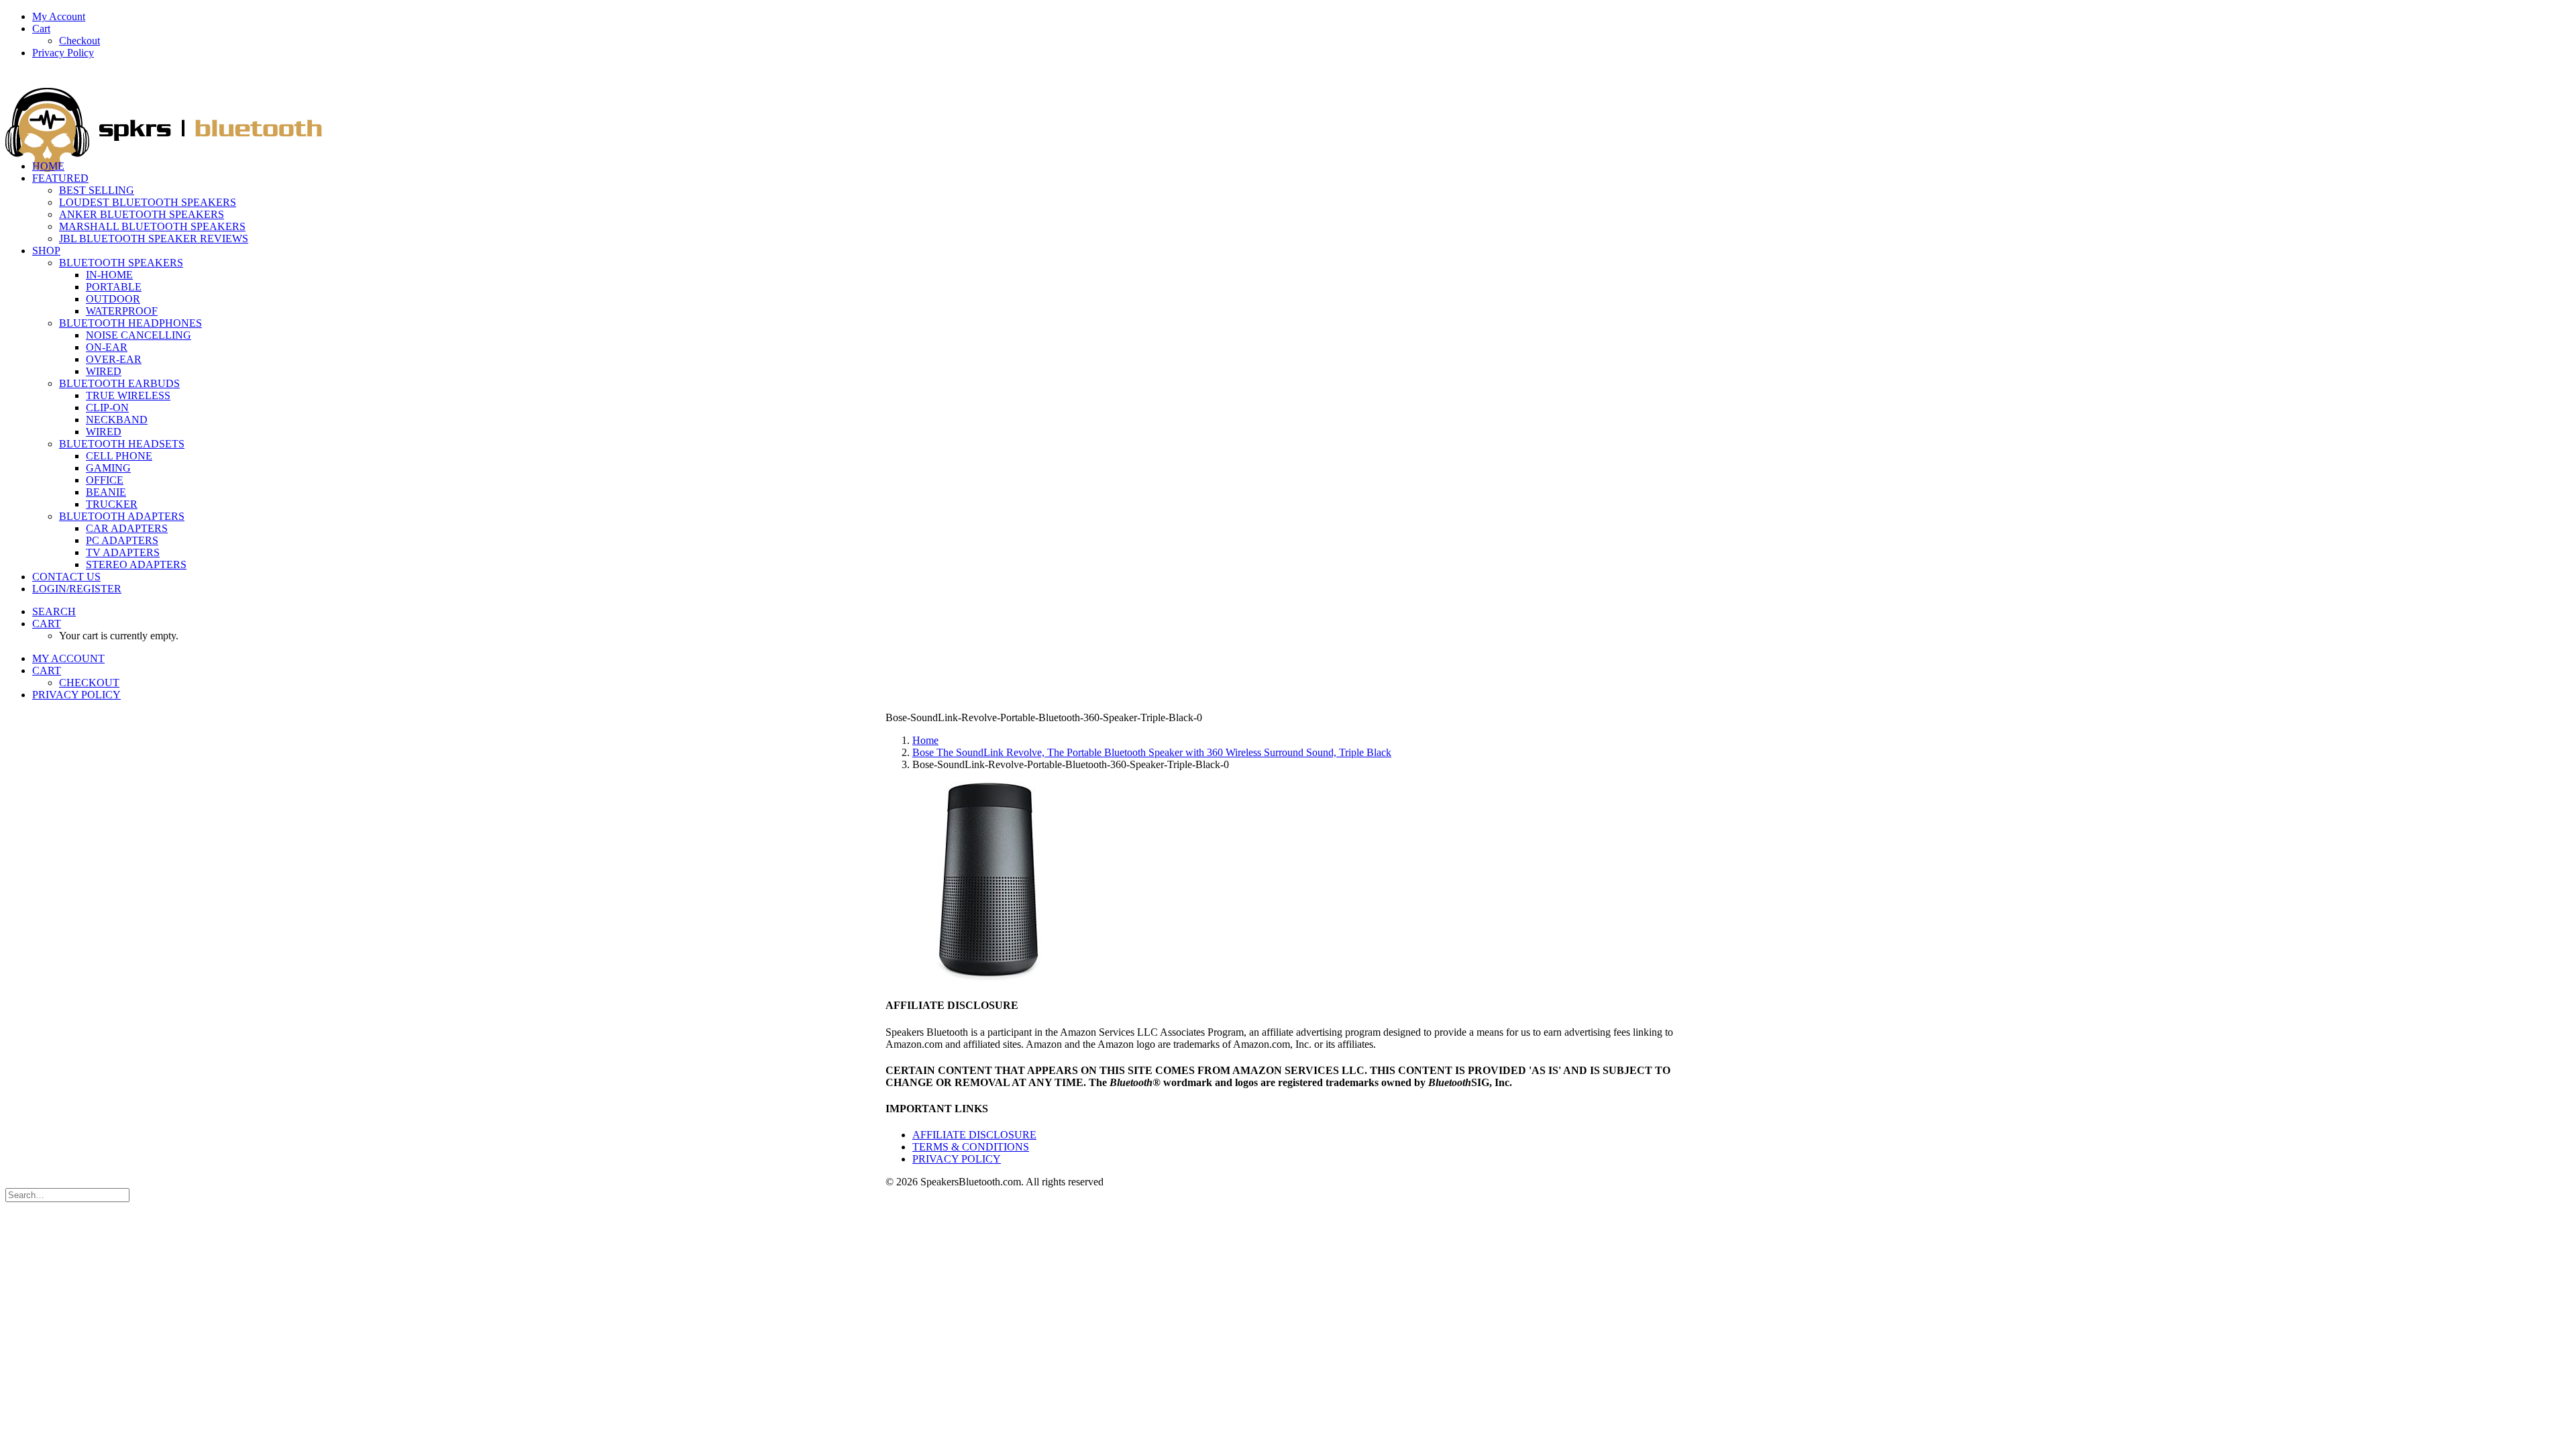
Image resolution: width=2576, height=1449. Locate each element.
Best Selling (97, 190)
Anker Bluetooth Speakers (142, 214)
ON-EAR (107, 347)
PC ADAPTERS (122, 540)
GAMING (108, 468)
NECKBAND (117, 420)
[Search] (67, 1194)
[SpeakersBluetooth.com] (1288, 110)
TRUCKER (112, 504)
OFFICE (105, 480)
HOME (48, 166)
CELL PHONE (119, 456)
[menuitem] (1301, 17)
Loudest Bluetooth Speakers (148, 202)
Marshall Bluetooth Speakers (152, 226)
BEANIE (106, 492)
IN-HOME (109, 275)
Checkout (79, 41)
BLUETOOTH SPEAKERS (121, 263)
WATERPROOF (122, 311)
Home (925, 740)
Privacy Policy (63, 53)
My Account (59, 16)
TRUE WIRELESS (128, 395)
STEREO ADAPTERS (136, 565)
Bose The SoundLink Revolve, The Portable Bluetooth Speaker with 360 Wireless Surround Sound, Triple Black (1152, 752)
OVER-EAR (114, 359)
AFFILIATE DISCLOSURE (974, 1135)
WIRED (104, 371)
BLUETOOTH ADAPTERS (122, 516)
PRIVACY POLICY (957, 1159)
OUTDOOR (113, 299)
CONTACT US (66, 577)
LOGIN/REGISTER (77, 589)
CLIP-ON (107, 408)
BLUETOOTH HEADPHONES (130, 323)
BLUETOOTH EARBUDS (119, 383)
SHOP (46, 251)
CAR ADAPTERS (127, 528)
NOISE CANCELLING (139, 335)
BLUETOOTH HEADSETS (122, 444)
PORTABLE (114, 287)
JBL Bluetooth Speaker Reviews (154, 238)
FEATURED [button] (60, 178)
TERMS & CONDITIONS (971, 1147)
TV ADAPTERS (123, 552)
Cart (41, 29)
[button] (54, 611)
